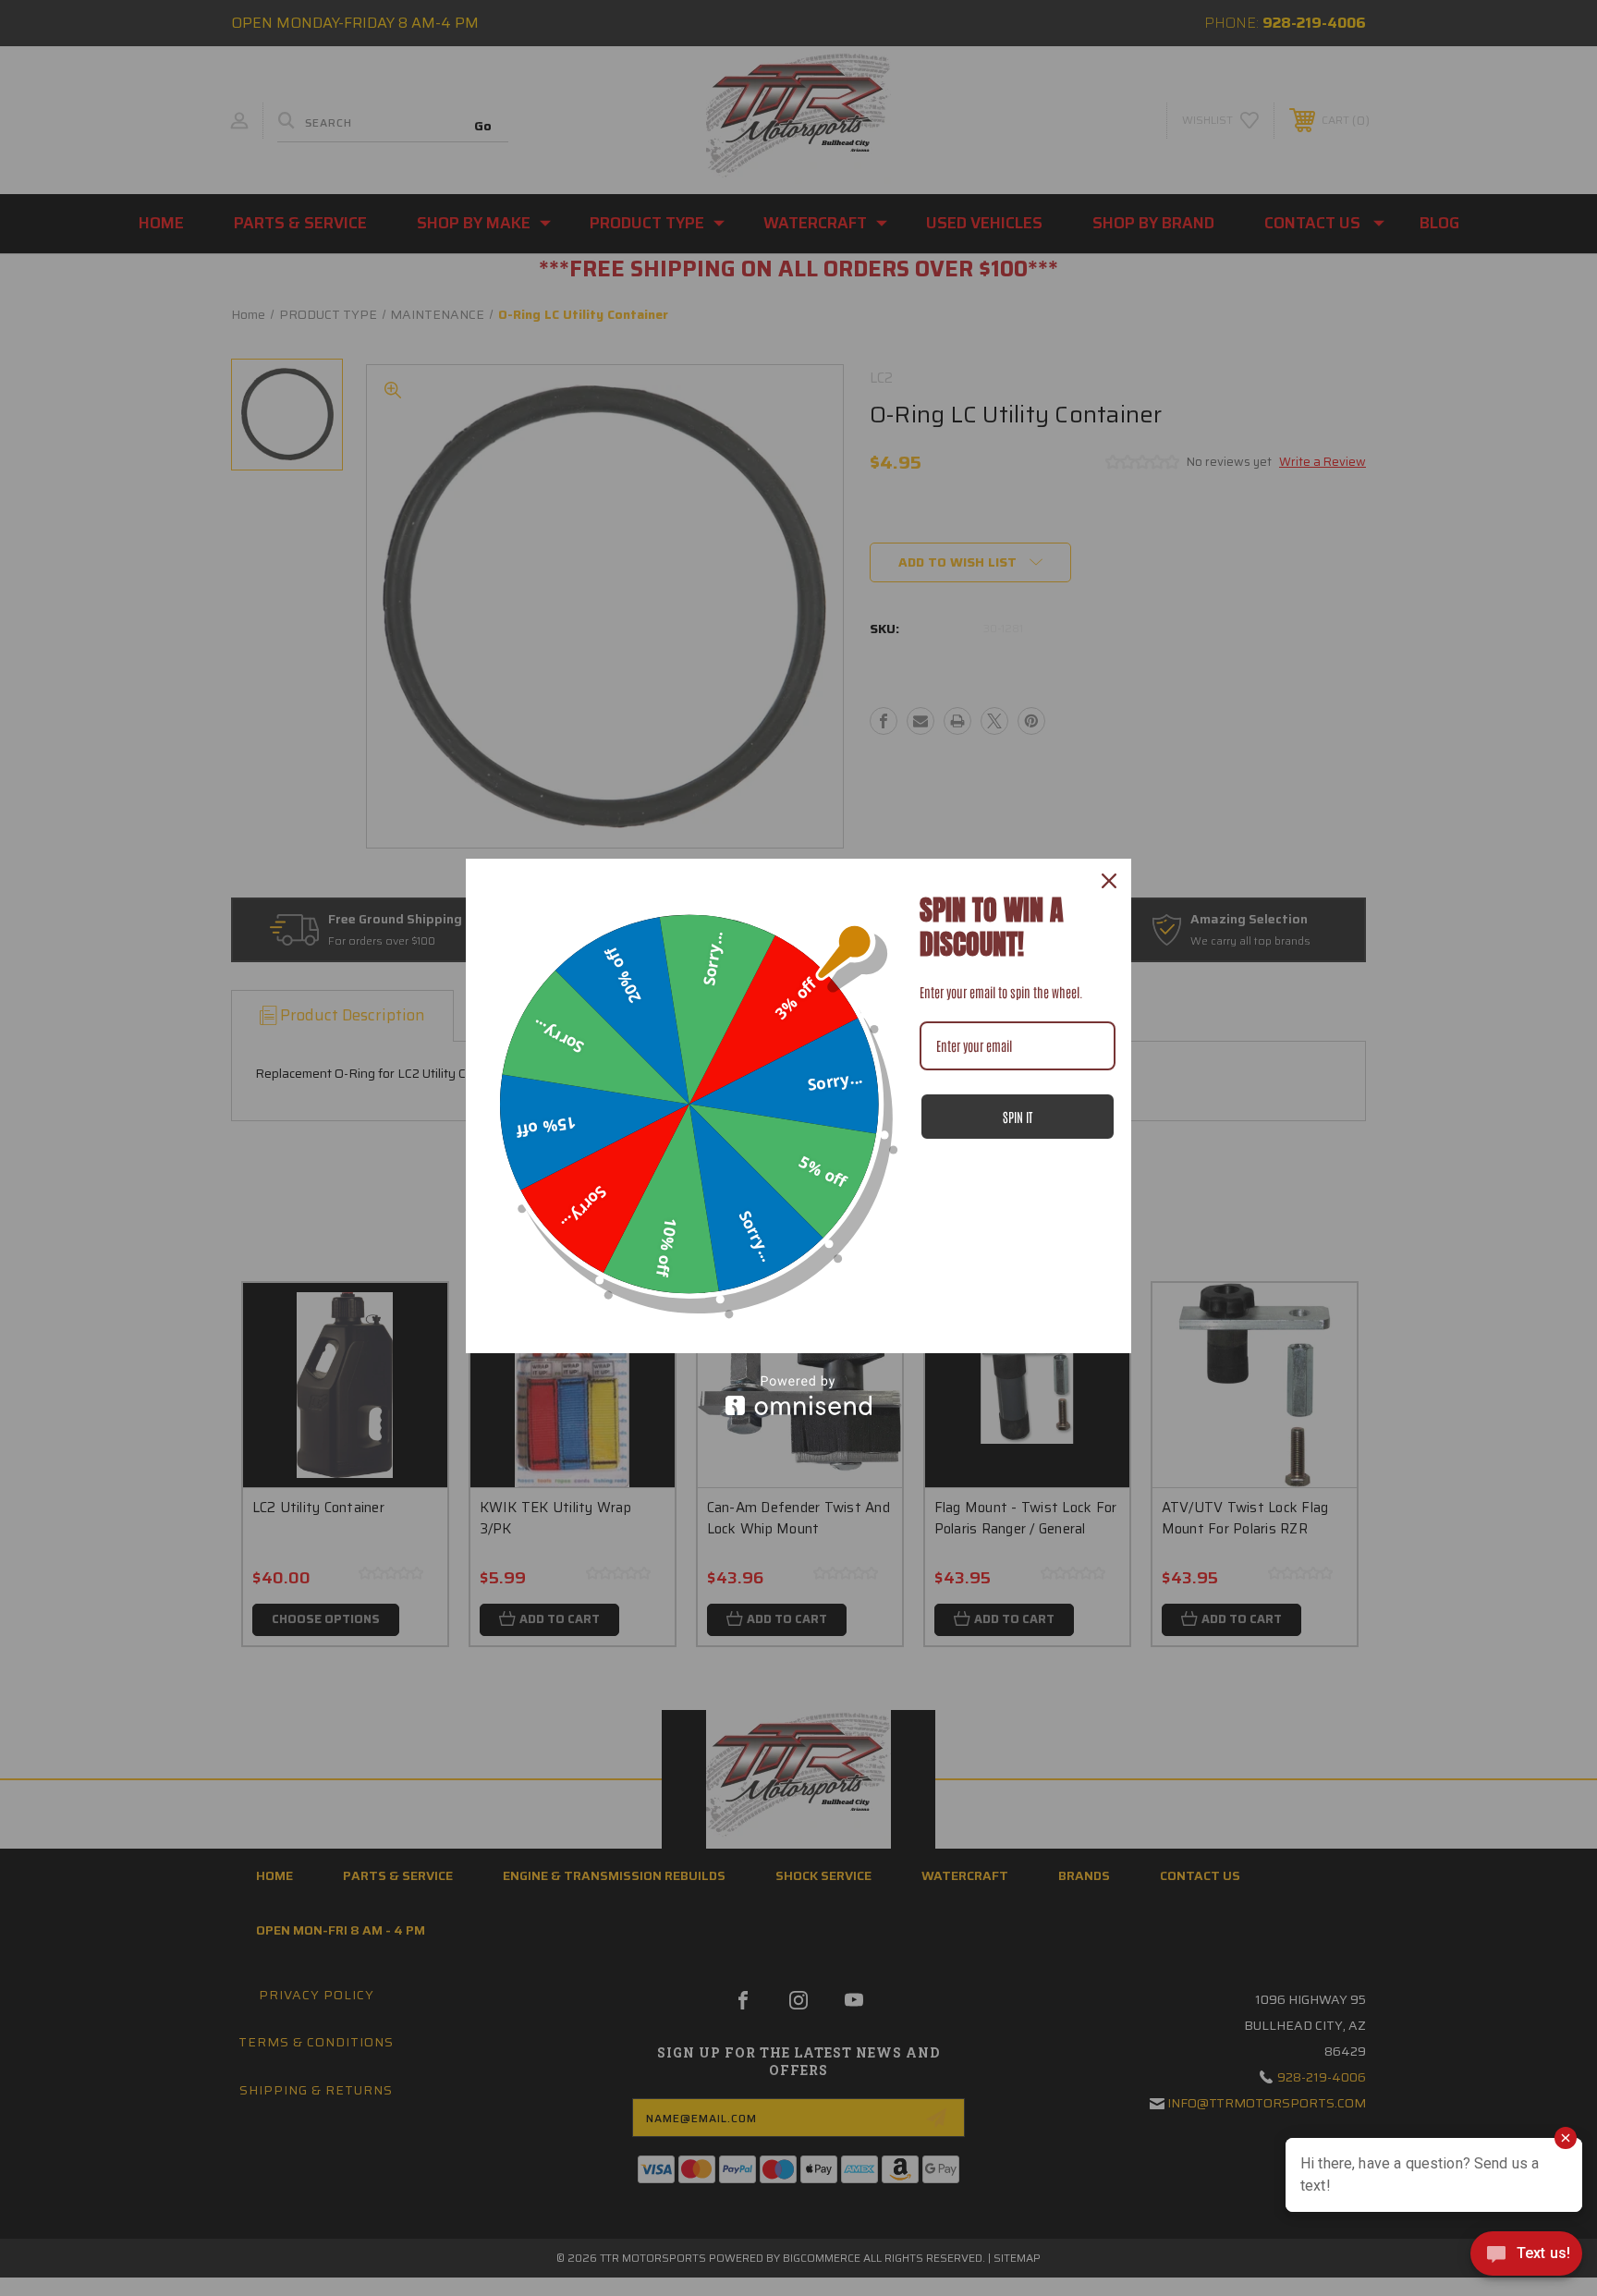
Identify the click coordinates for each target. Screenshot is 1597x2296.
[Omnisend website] (798, 1395)
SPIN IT (1018, 1117)
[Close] (1109, 881)
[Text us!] (1526, 2258)
